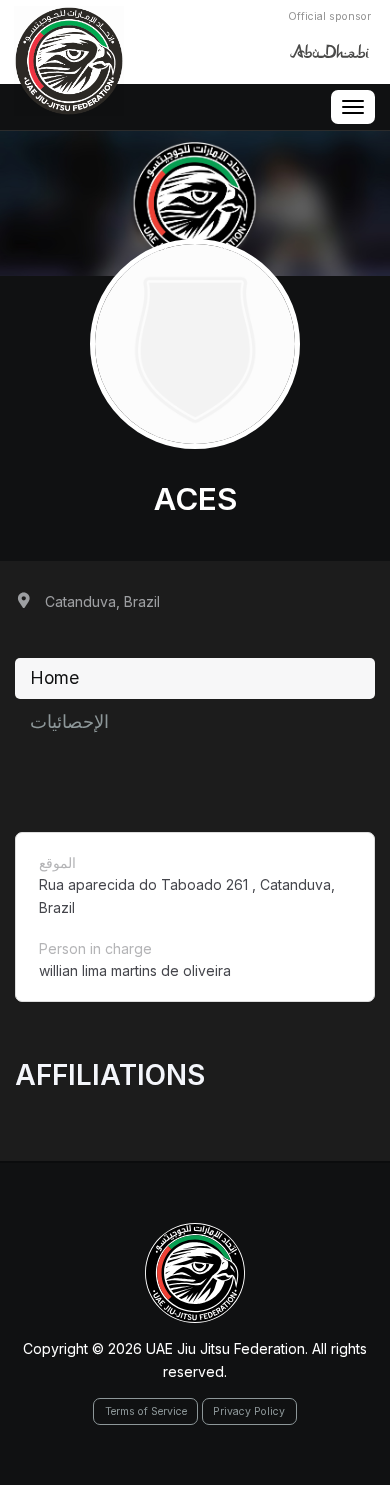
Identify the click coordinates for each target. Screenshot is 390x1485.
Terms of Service (146, 1411)
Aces (195, 499)
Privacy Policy (249, 1411)
